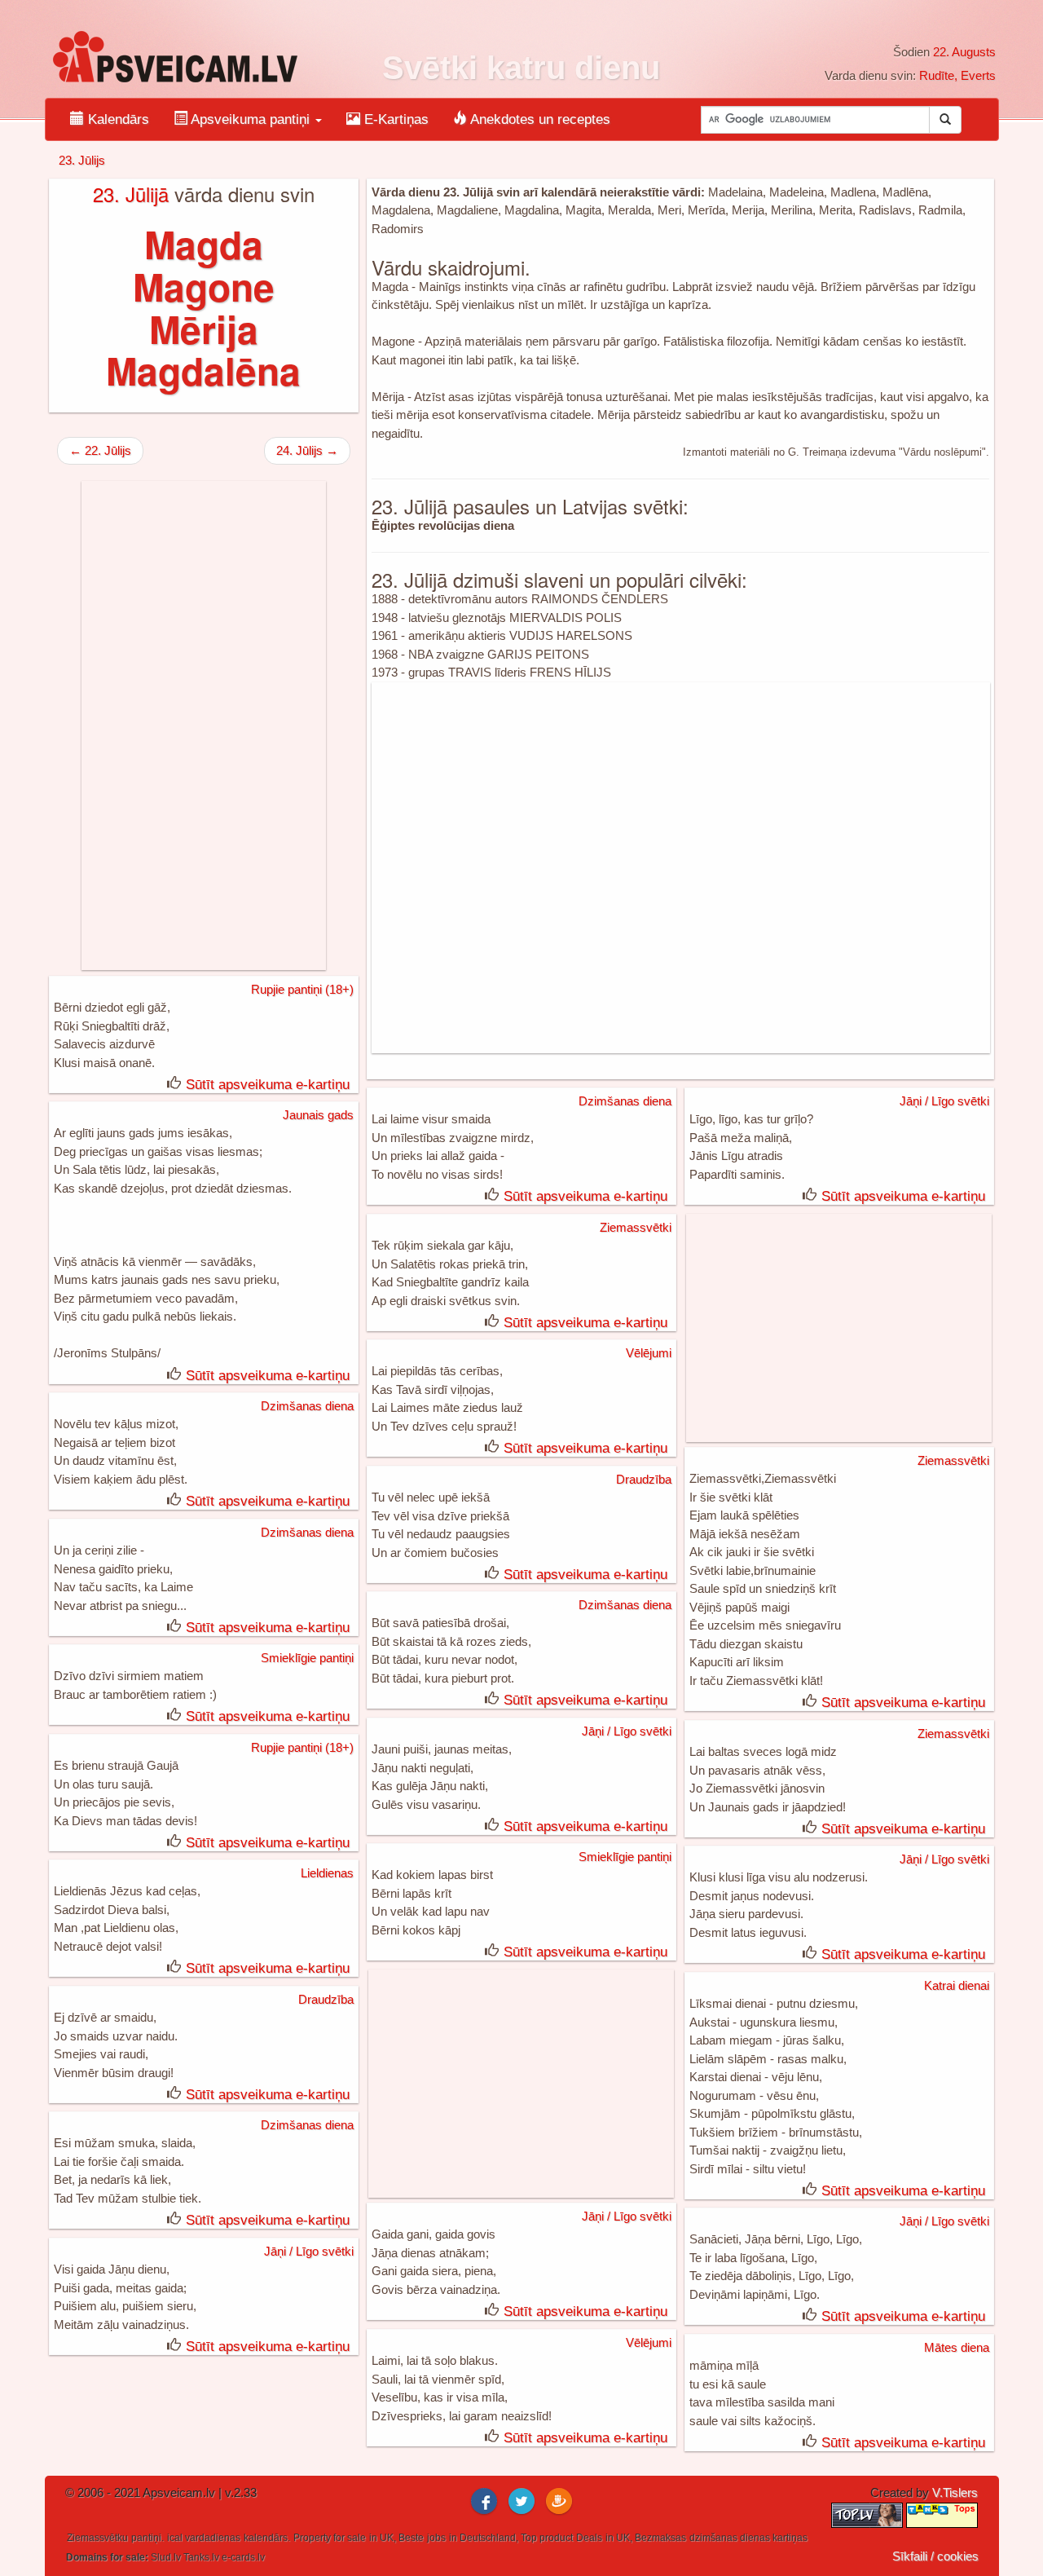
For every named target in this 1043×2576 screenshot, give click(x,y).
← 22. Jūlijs (100, 450)
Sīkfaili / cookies (935, 2556)
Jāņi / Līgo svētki (944, 1101)
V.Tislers (955, 2492)
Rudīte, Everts (957, 75)
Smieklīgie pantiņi (307, 1658)
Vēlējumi (649, 1353)
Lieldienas (327, 1873)
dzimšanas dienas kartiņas (748, 2538)
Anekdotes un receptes (539, 119)
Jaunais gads (318, 1115)
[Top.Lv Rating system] (869, 2514)
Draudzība (644, 1479)
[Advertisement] (681, 868)
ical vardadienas (204, 2538)
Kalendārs (117, 119)
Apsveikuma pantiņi (251, 119)
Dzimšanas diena (625, 1101)
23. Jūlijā (131, 194)
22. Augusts (964, 52)
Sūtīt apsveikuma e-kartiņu (268, 1085)
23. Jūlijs (82, 160)
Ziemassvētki (636, 1227)
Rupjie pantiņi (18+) (302, 989)
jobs (436, 2538)
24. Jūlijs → (307, 450)
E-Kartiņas (394, 119)
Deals (589, 2538)
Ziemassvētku (97, 2538)
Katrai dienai (957, 1985)
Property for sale (330, 2538)
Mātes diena (957, 2347)
